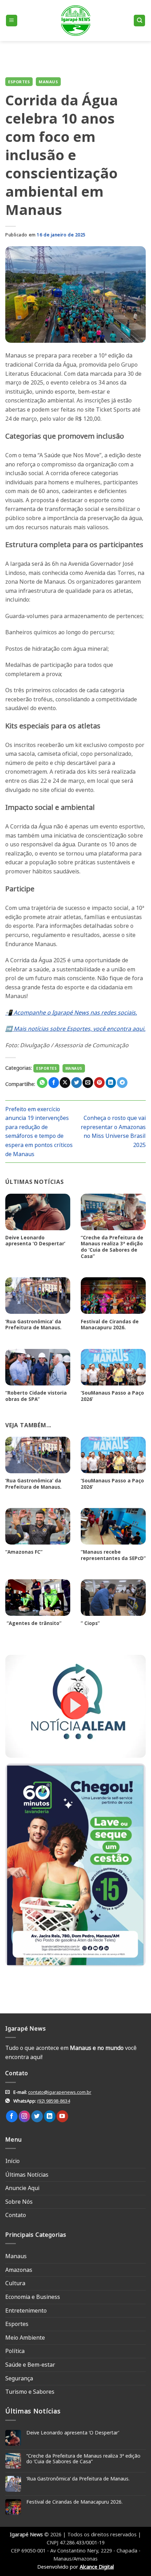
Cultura (15, 2283)
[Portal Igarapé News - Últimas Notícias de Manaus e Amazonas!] (75, 21)
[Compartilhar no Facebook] (54, 1083)
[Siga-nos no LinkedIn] (50, 2116)
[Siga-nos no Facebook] (12, 2116)
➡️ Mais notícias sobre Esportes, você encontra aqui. (75, 1029)
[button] (12, 21)
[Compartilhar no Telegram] (122, 1083)
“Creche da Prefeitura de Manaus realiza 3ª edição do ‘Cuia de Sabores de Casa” (112, 1247)
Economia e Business (33, 2297)
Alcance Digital (97, 2567)
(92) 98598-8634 (54, 2101)
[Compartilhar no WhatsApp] (42, 1083)
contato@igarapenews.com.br (60, 2092)
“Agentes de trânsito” (33, 1623)
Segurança (19, 2378)
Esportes (19, 82)
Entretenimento (26, 2310)
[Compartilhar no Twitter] (77, 1083)
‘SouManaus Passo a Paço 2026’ (112, 1396)
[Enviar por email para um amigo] (88, 1083)
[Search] (139, 21)
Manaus (48, 82)
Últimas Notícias (27, 2175)
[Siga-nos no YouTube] (62, 2116)
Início (12, 2161)
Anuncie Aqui (22, 2188)
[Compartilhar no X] (65, 1083)
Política (15, 2351)
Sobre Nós (19, 2202)
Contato (16, 2215)
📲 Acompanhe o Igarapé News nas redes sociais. (71, 1012)
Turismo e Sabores (30, 2392)
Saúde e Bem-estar (30, 2365)
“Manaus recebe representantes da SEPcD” (113, 1555)
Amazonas (19, 2270)
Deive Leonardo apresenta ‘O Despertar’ (35, 1241)
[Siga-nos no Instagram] (24, 2116)
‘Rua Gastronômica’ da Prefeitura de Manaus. (33, 1325)
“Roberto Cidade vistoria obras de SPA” (36, 1396)
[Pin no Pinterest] (99, 1083)
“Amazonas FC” (24, 1552)
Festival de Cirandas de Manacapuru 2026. (110, 1325)
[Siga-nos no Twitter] (37, 2116)
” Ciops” (90, 1623)
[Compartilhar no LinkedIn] (111, 1083)
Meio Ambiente (25, 2338)
